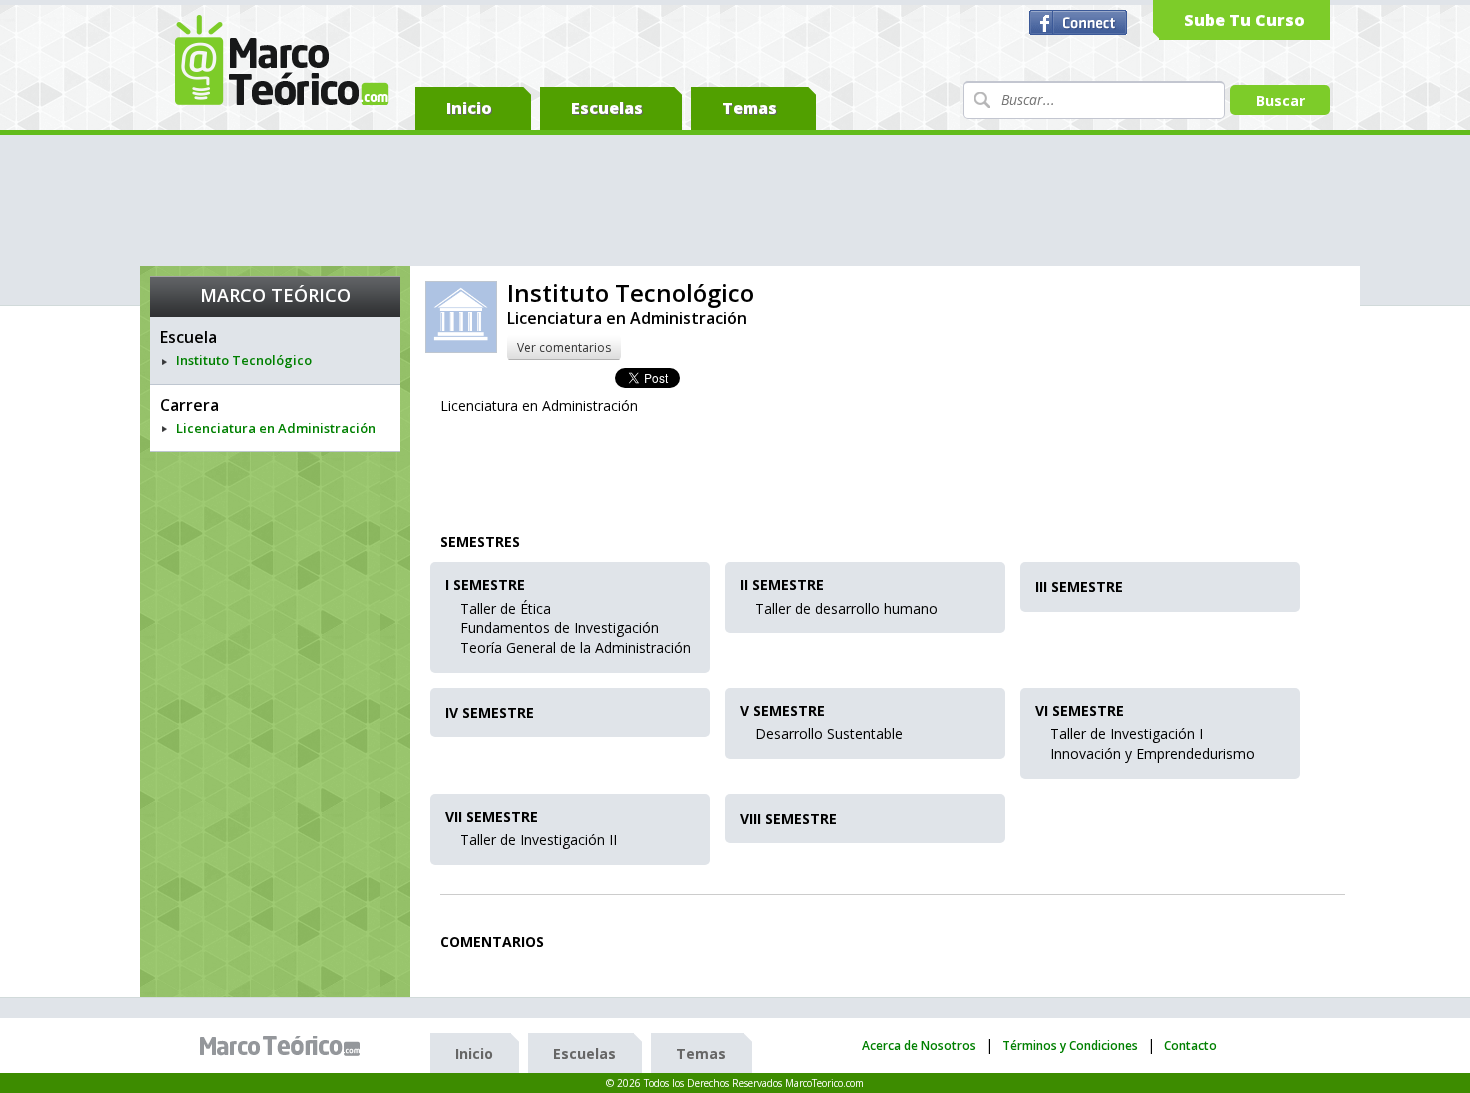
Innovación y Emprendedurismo (1152, 753)
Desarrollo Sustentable (829, 733)
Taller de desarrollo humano (846, 608)
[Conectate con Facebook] (1080, 23)
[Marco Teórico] (285, 1046)
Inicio (469, 108)
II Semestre (782, 585)
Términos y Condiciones (1070, 1045)
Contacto (1190, 1045)
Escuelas (607, 108)
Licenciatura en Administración (276, 429)
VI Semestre (1079, 711)
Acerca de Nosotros (919, 1045)
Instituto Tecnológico (244, 361)
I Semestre (485, 585)
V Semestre (782, 711)
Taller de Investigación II (538, 839)
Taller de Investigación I (1126, 733)
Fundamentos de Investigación (559, 627)
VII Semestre (491, 817)
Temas (749, 108)
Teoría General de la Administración (575, 647)
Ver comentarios (564, 347)
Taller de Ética (505, 608)
